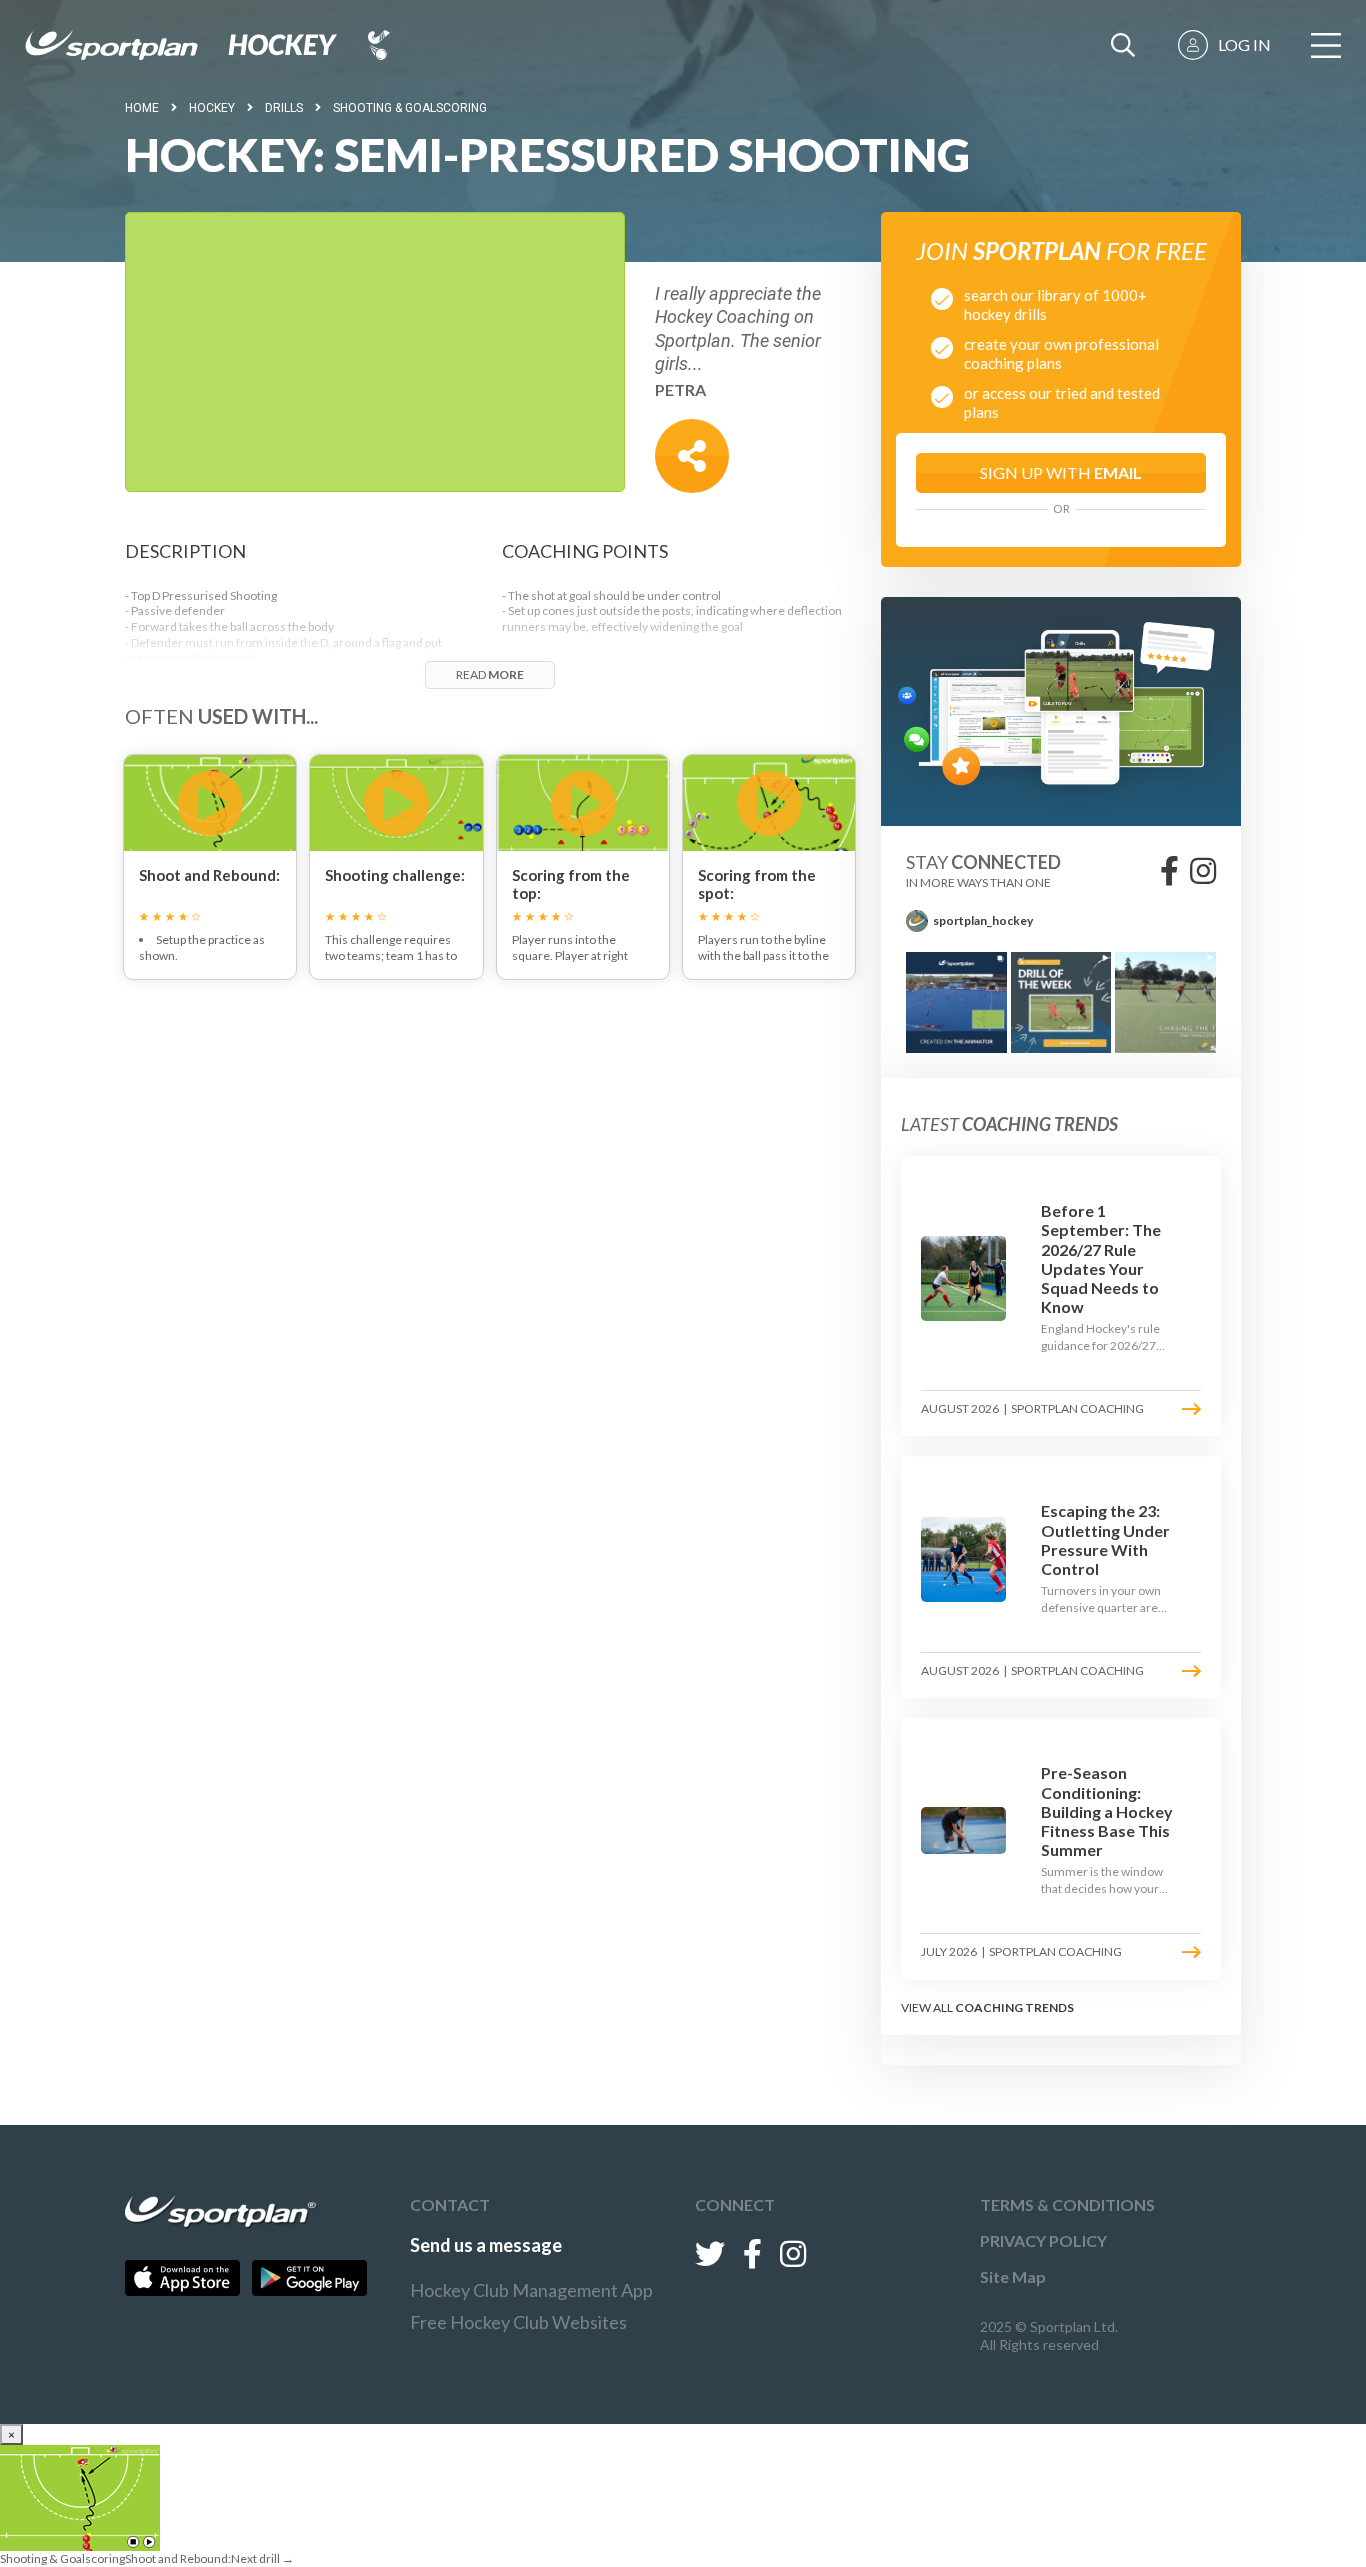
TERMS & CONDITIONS (1067, 2204)
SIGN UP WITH (1061, 472)
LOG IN (1244, 44)
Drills (284, 108)
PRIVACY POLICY (1043, 2240)
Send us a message (486, 2245)
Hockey (212, 108)
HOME (142, 108)
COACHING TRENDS (1014, 2007)
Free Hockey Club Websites (518, 2322)
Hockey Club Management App (531, 2290)
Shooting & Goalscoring (410, 108)
